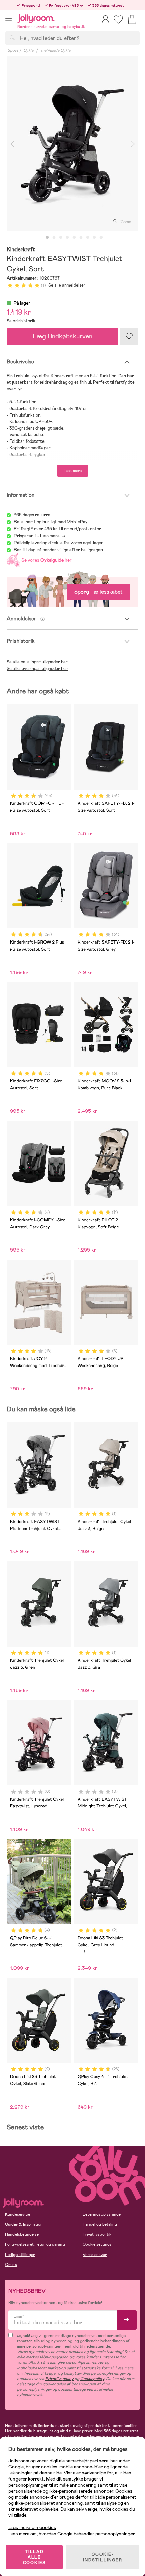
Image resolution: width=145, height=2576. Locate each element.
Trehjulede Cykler (56, 50)
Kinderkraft (21, 250)
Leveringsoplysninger (103, 2214)
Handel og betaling (100, 2224)
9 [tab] (101, 238)
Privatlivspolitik (97, 2234)
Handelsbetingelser (23, 2234)
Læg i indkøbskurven (63, 336)
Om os (11, 2265)
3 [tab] (61, 238)
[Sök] (12, 38)
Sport (13, 50)
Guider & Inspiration (24, 2224)
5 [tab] (74, 238)
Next (133, 144)
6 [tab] (81, 238)
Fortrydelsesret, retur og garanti (35, 2244)
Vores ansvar (95, 2255)
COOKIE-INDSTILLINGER (103, 2557)
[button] (9, 19)
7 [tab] (88, 238)
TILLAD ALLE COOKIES (35, 2557)
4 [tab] (67, 238)
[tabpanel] (72, 144)
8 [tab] (94, 238)
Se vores (46, 560)
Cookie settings (97, 2244)
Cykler (29, 50)
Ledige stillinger (20, 2255)
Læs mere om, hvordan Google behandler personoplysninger (72, 2534)
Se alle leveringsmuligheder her (37, 669)
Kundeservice (18, 2214)
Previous (12, 144)
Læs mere (73, 471)
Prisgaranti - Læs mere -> (40, 536)
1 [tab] (47, 238)
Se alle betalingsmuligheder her (37, 662)
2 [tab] (54, 238)
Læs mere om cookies (32, 2527)
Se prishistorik (21, 321)
